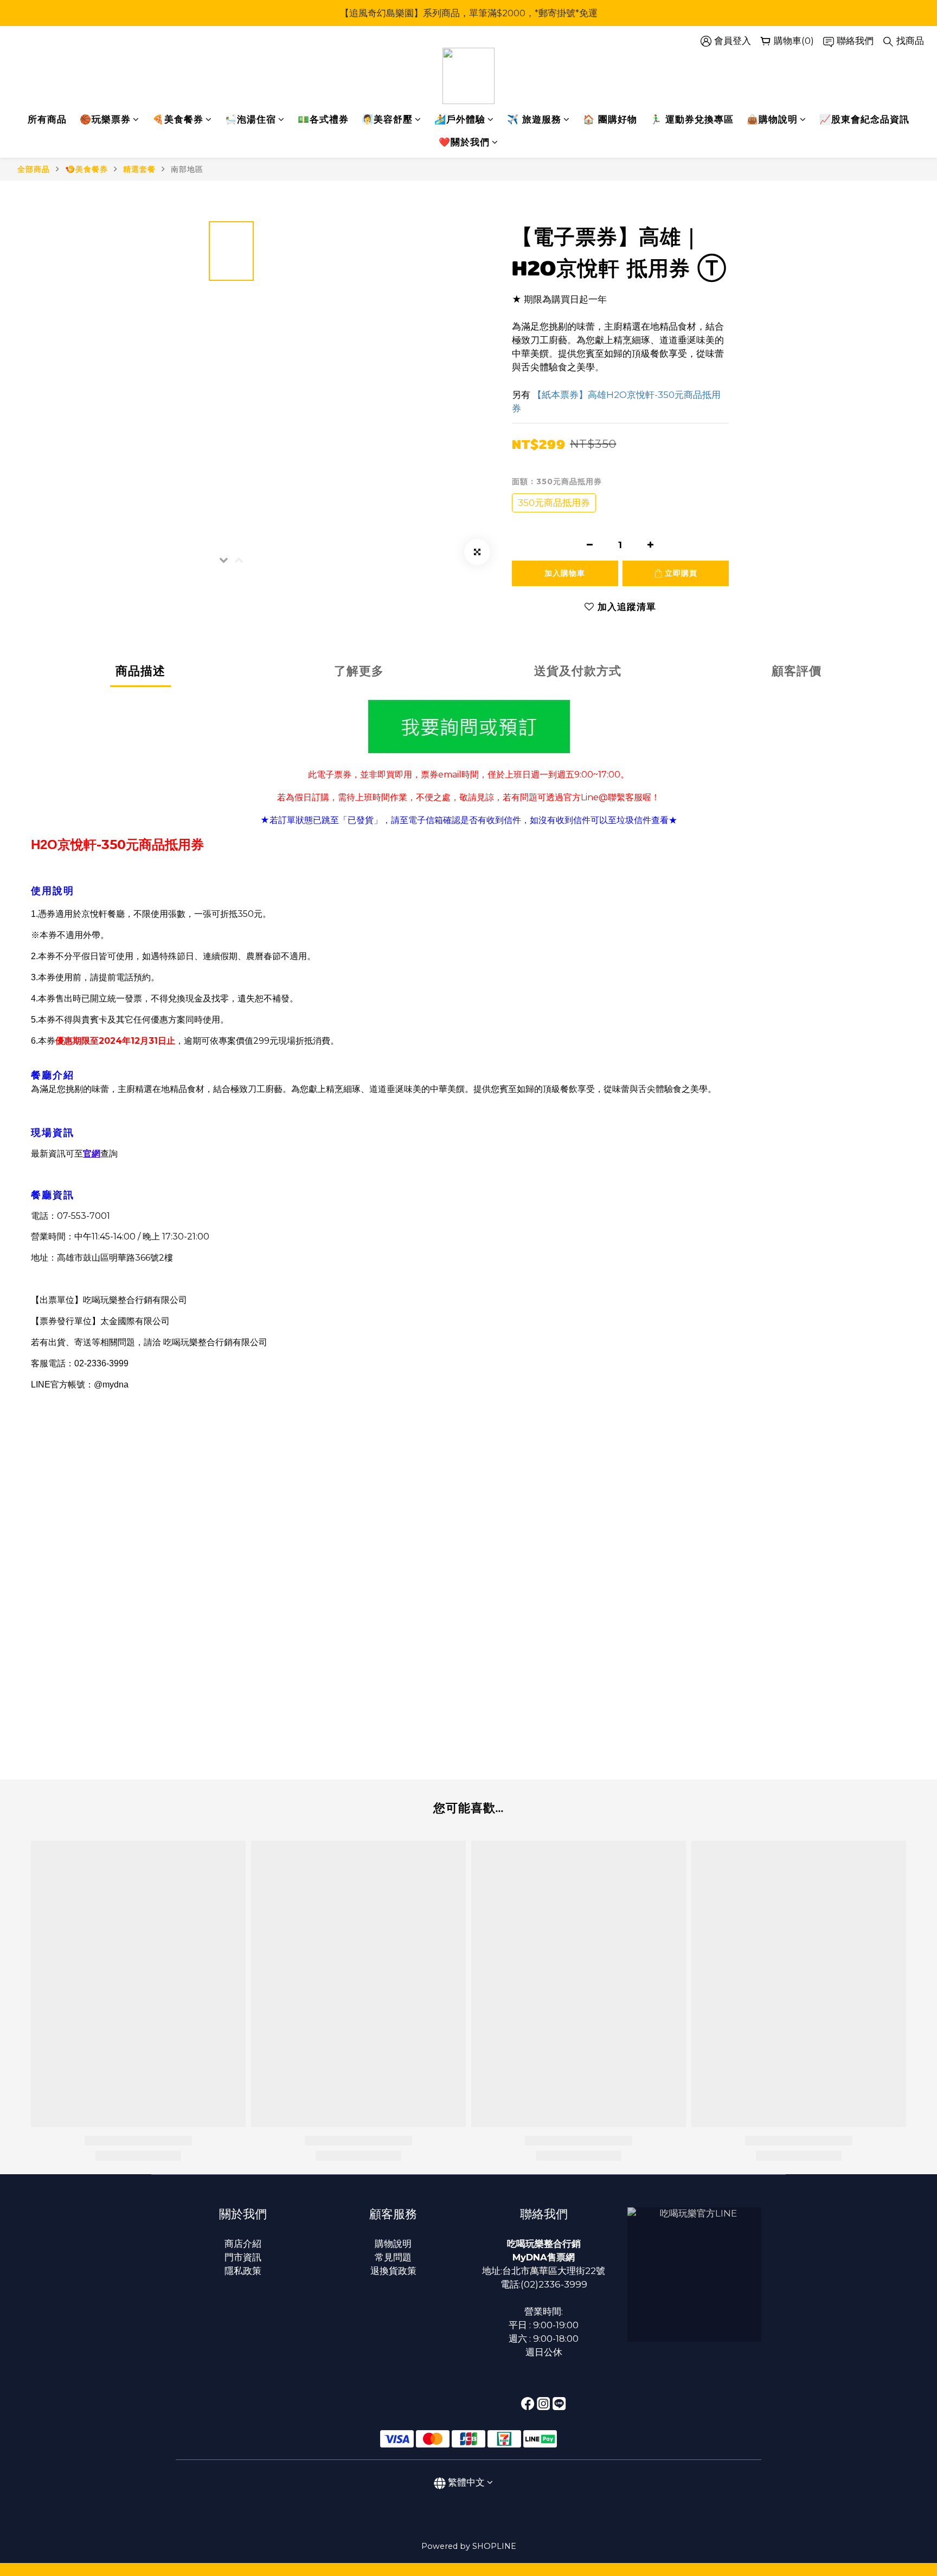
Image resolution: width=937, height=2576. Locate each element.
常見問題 (393, 2257)
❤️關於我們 (464, 142)
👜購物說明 (772, 119)
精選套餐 (139, 169)
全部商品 (34, 169)
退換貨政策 (393, 2271)
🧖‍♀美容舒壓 (387, 119)
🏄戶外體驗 (460, 119)
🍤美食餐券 (86, 169)
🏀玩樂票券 (105, 119)
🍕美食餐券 (178, 119)
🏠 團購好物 (610, 119)
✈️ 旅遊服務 (534, 119)
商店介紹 (243, 2244)
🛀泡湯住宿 (251, 119)
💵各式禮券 (323, 119)
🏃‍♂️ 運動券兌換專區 (692, 119)
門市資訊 (243, 2257)
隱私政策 (243, 2271)
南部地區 (187, 169)
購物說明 (393, 2244)
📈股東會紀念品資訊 (864, 119)
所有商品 (47, 119)
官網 (92, 1154)
